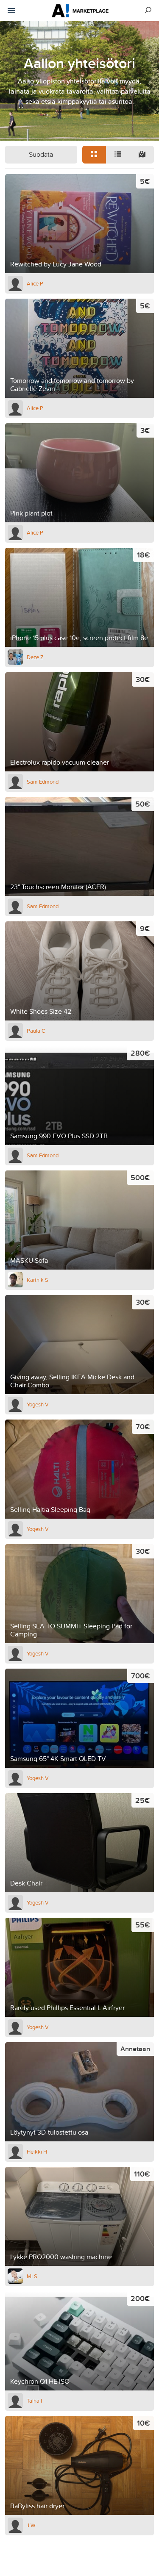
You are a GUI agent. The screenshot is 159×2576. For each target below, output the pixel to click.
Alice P (35, 283)
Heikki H (37, 2152)
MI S (32, 2276)
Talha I (34, 2401)
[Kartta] (142, 155)
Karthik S (38, 1280)
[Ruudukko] (94, 155)
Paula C (36, 1031)
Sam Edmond (43, 782)
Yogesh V (38, 1404)
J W (31, 2525)
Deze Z (35, 657)
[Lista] (118, 155)
